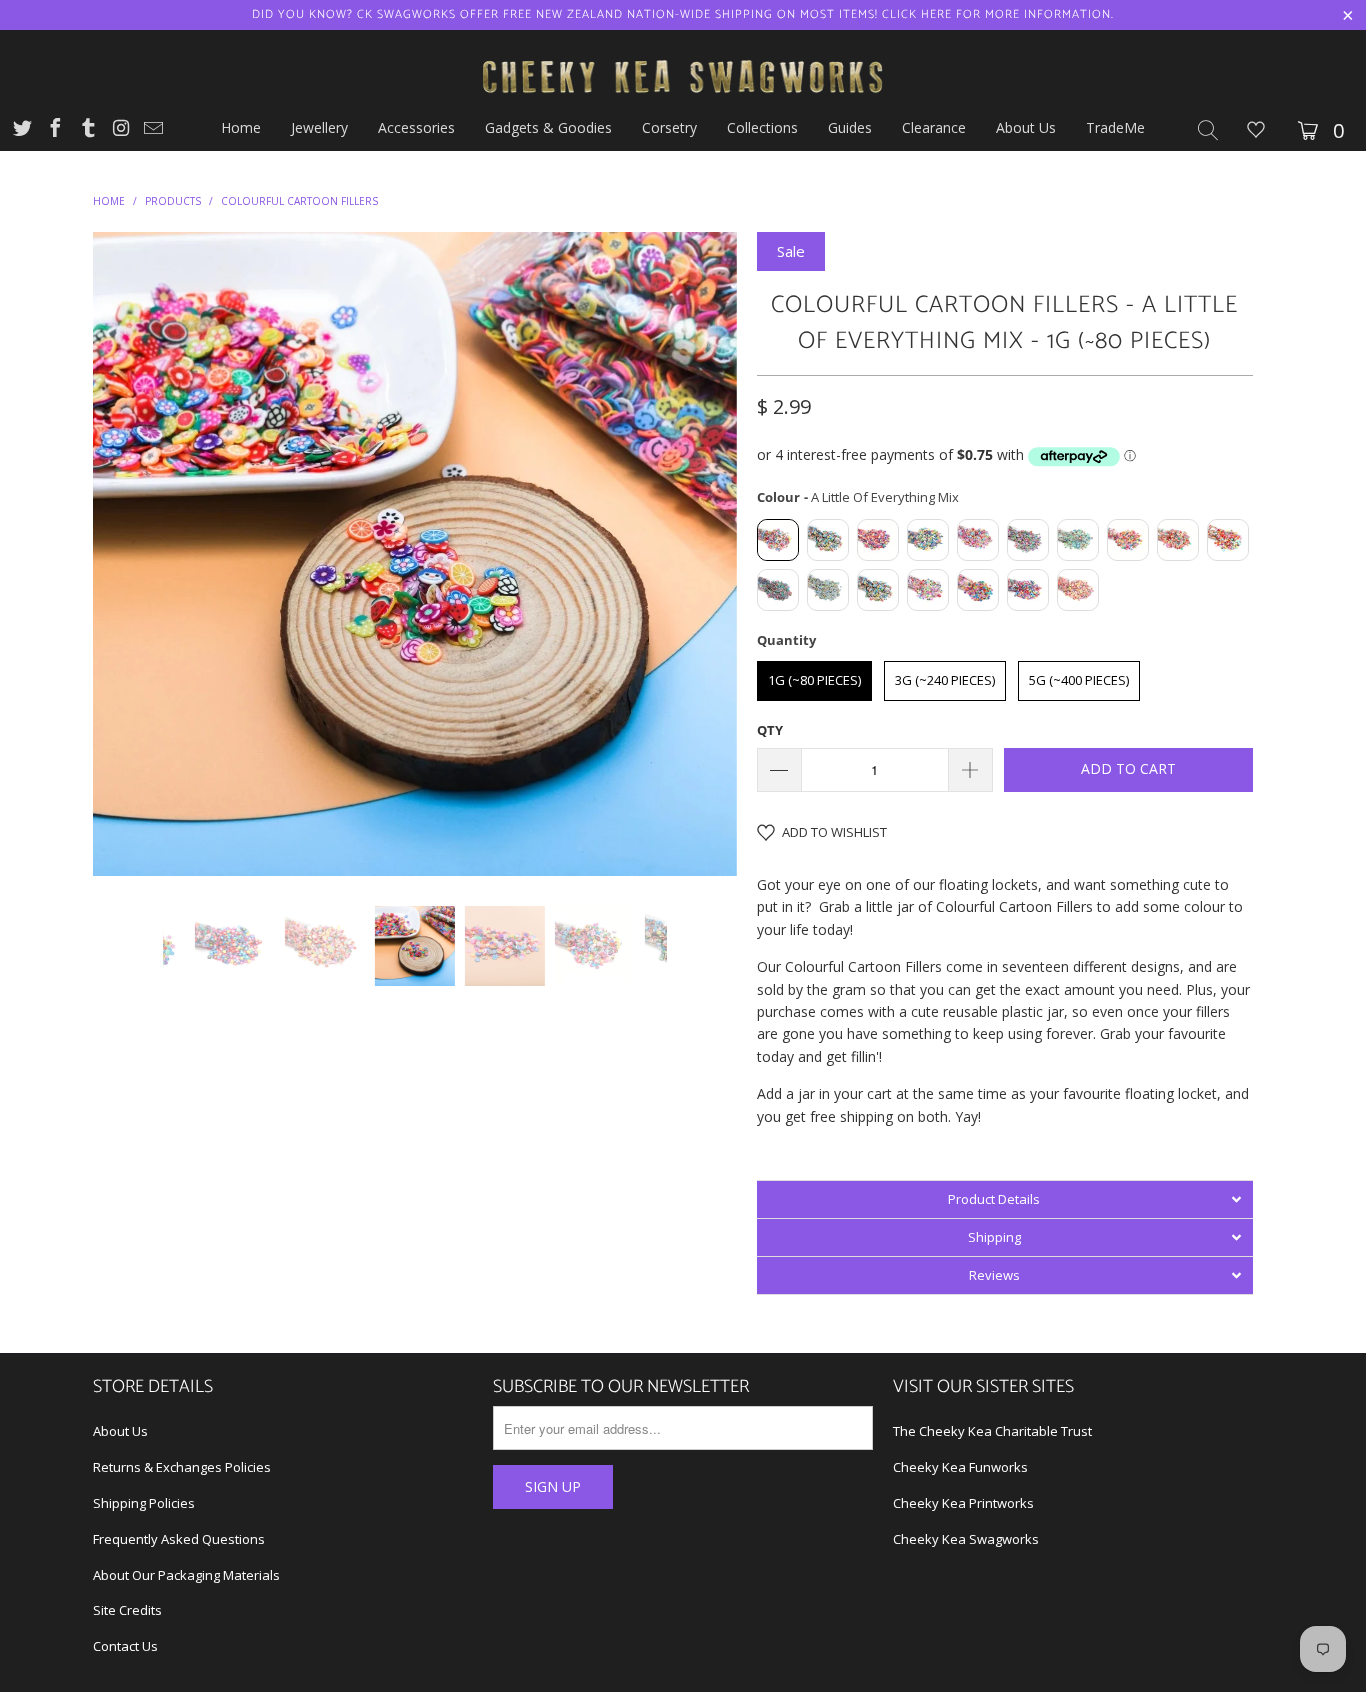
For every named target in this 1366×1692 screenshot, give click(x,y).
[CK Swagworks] (683, 53)
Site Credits (127, 1610)
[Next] (702, 554)
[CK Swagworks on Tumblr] (87, 130)
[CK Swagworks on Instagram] (120, 130)
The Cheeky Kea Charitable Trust (992, 1431)
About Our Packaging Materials (186, 1575)
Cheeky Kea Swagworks (966, 1539)
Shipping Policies (144, 1503)
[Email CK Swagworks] (152, 130)
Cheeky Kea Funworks (960, 1467)
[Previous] (127, 554)
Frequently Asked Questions (179, 1539)
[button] (1005, 1199)
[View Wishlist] (1256, 131)
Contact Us (125, 1646)
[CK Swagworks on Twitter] (21, 130)
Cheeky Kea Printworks (963, 1503)
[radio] (778, 540)
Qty (770, 730)
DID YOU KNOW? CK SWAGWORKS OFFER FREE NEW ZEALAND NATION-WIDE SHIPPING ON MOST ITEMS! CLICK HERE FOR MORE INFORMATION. (683, 14)
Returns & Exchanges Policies (182, 1467)
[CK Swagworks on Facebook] (54, 130)
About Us (120, 1431)
